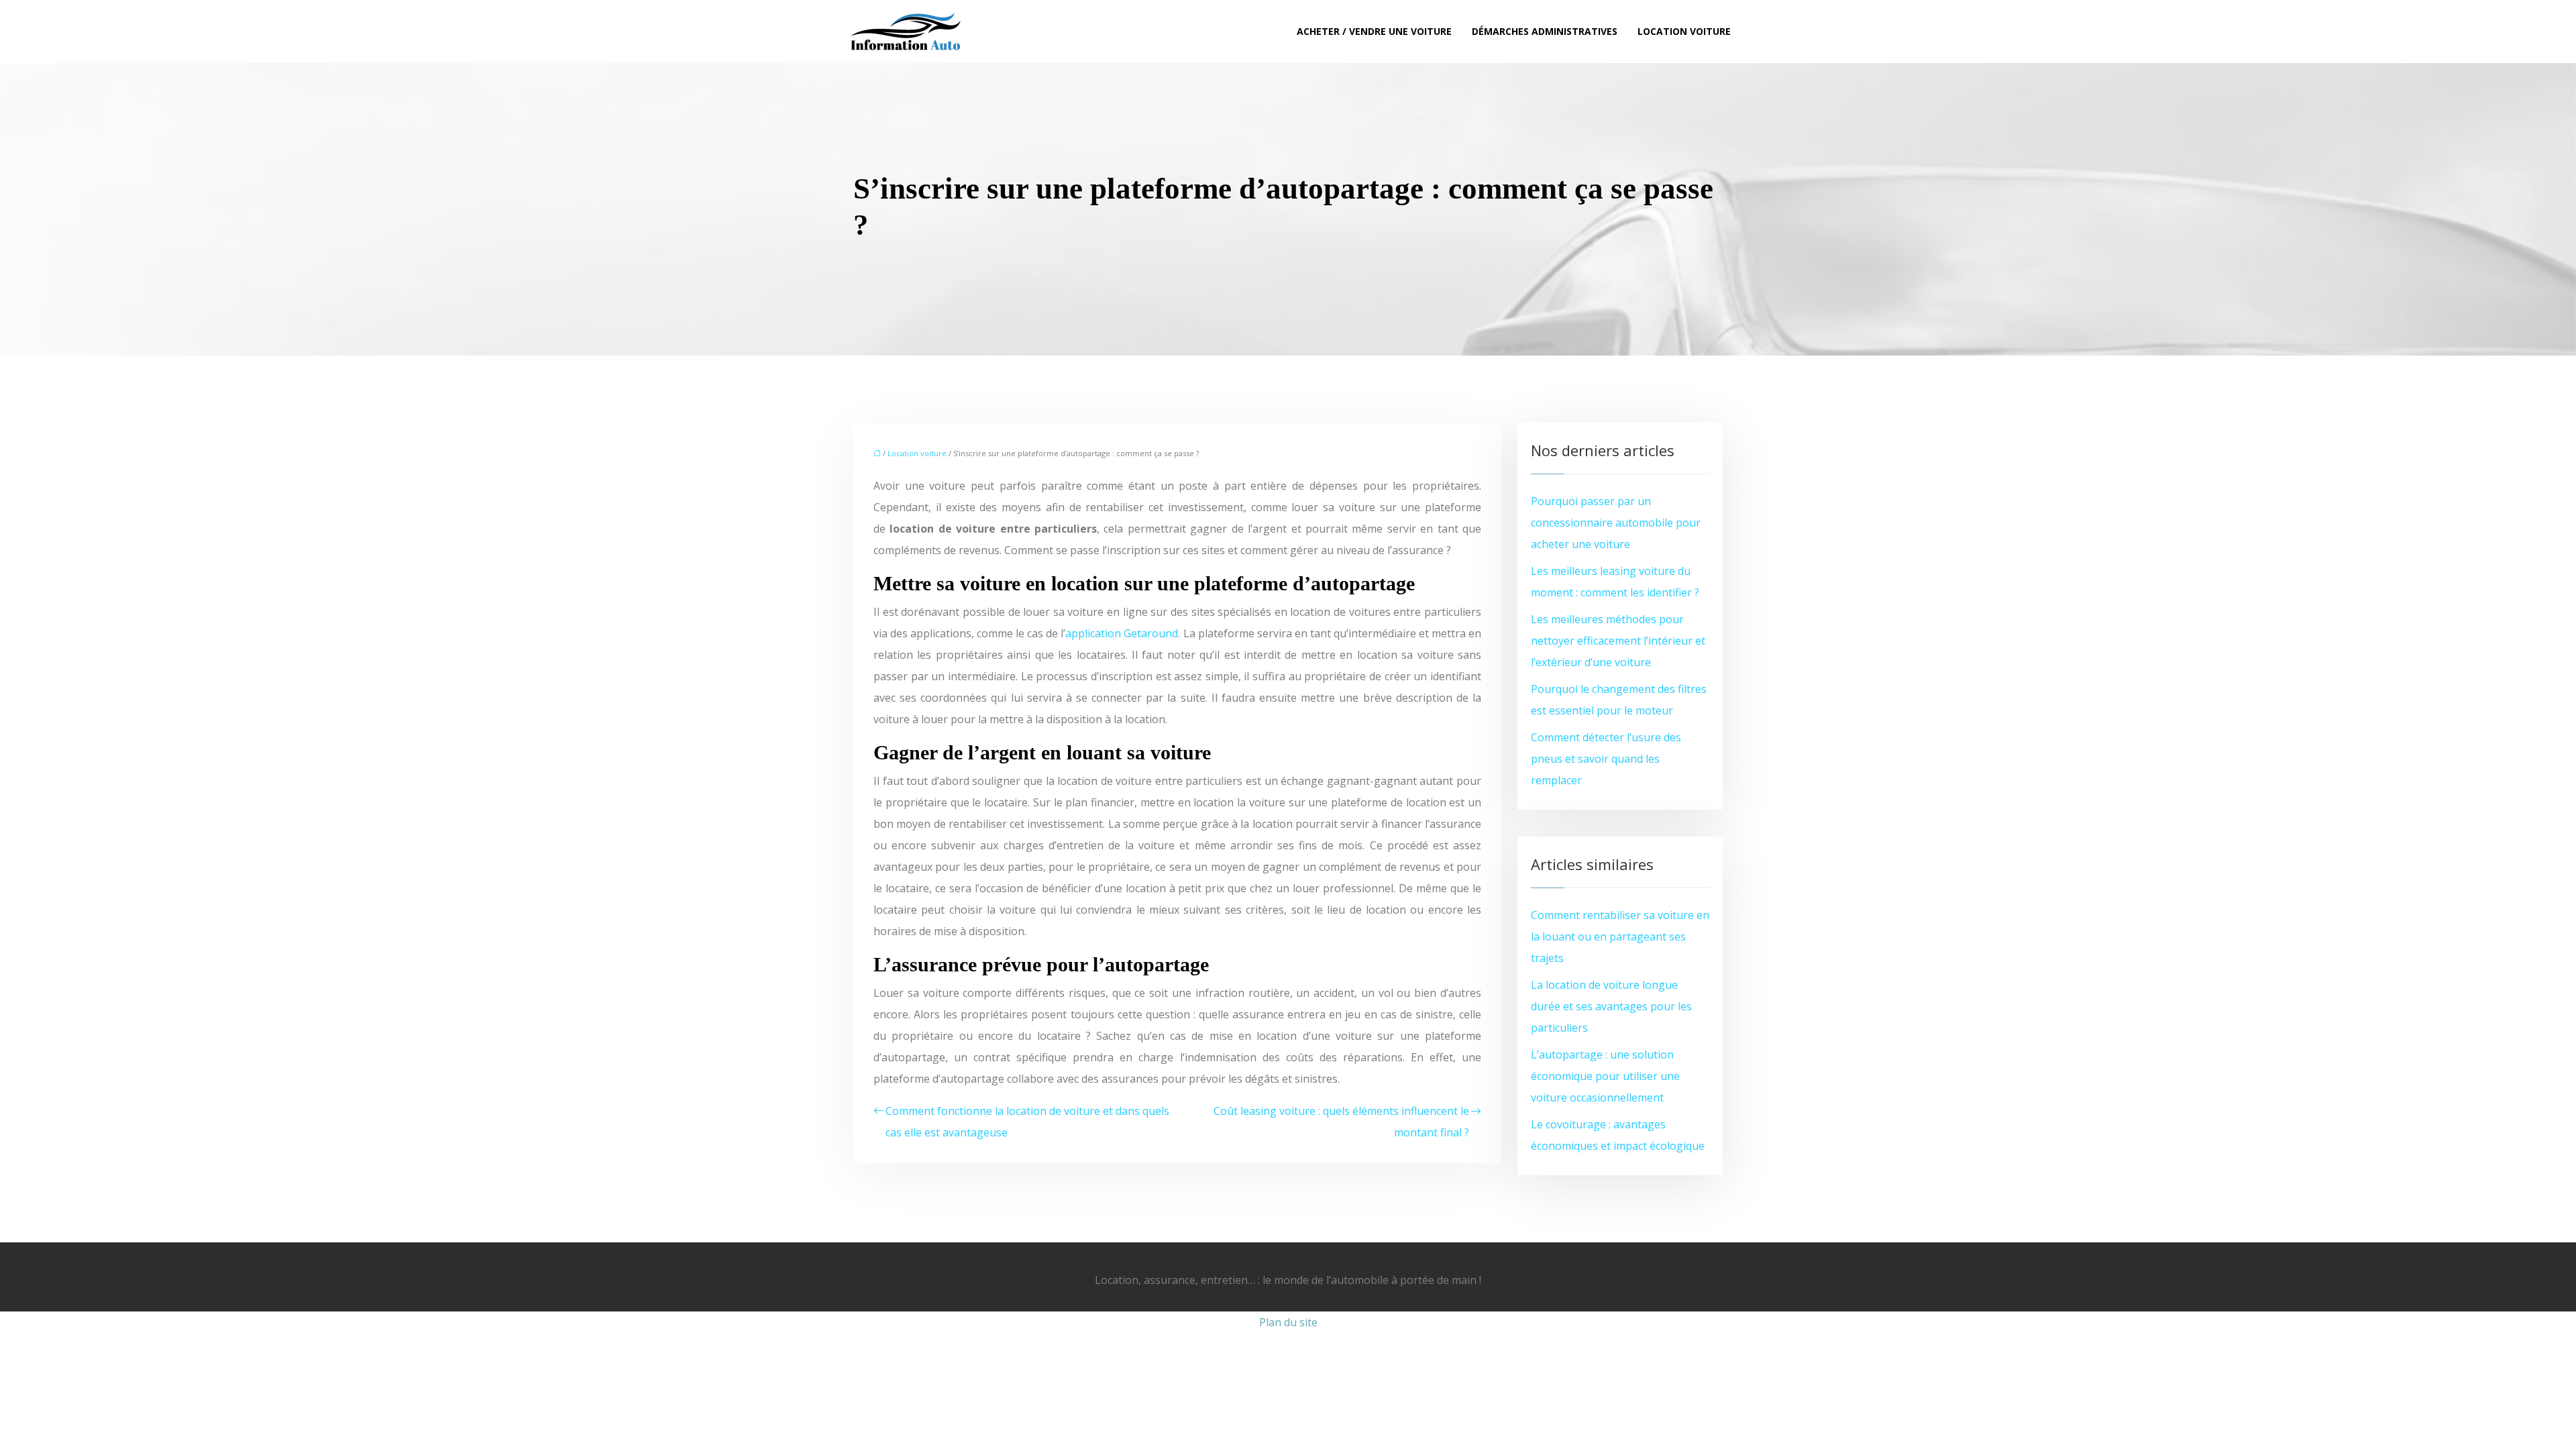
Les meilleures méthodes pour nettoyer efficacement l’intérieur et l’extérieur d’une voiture (1618, 641)
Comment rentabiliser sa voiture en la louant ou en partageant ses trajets (1620, 936)
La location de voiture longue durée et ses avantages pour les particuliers (1611, 1006)
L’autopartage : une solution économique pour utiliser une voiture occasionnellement (1605, 1076)
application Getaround (1122, 633)
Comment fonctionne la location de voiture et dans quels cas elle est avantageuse (1027, 1122)
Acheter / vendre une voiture (1374, 31)
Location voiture (1684, 31)
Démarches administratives (1545, 31)
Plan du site (1288, 1322)
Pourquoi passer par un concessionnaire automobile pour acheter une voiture (1616, 523)
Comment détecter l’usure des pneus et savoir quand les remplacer (1606, 759)
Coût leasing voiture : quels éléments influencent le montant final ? (1341, 1122)
